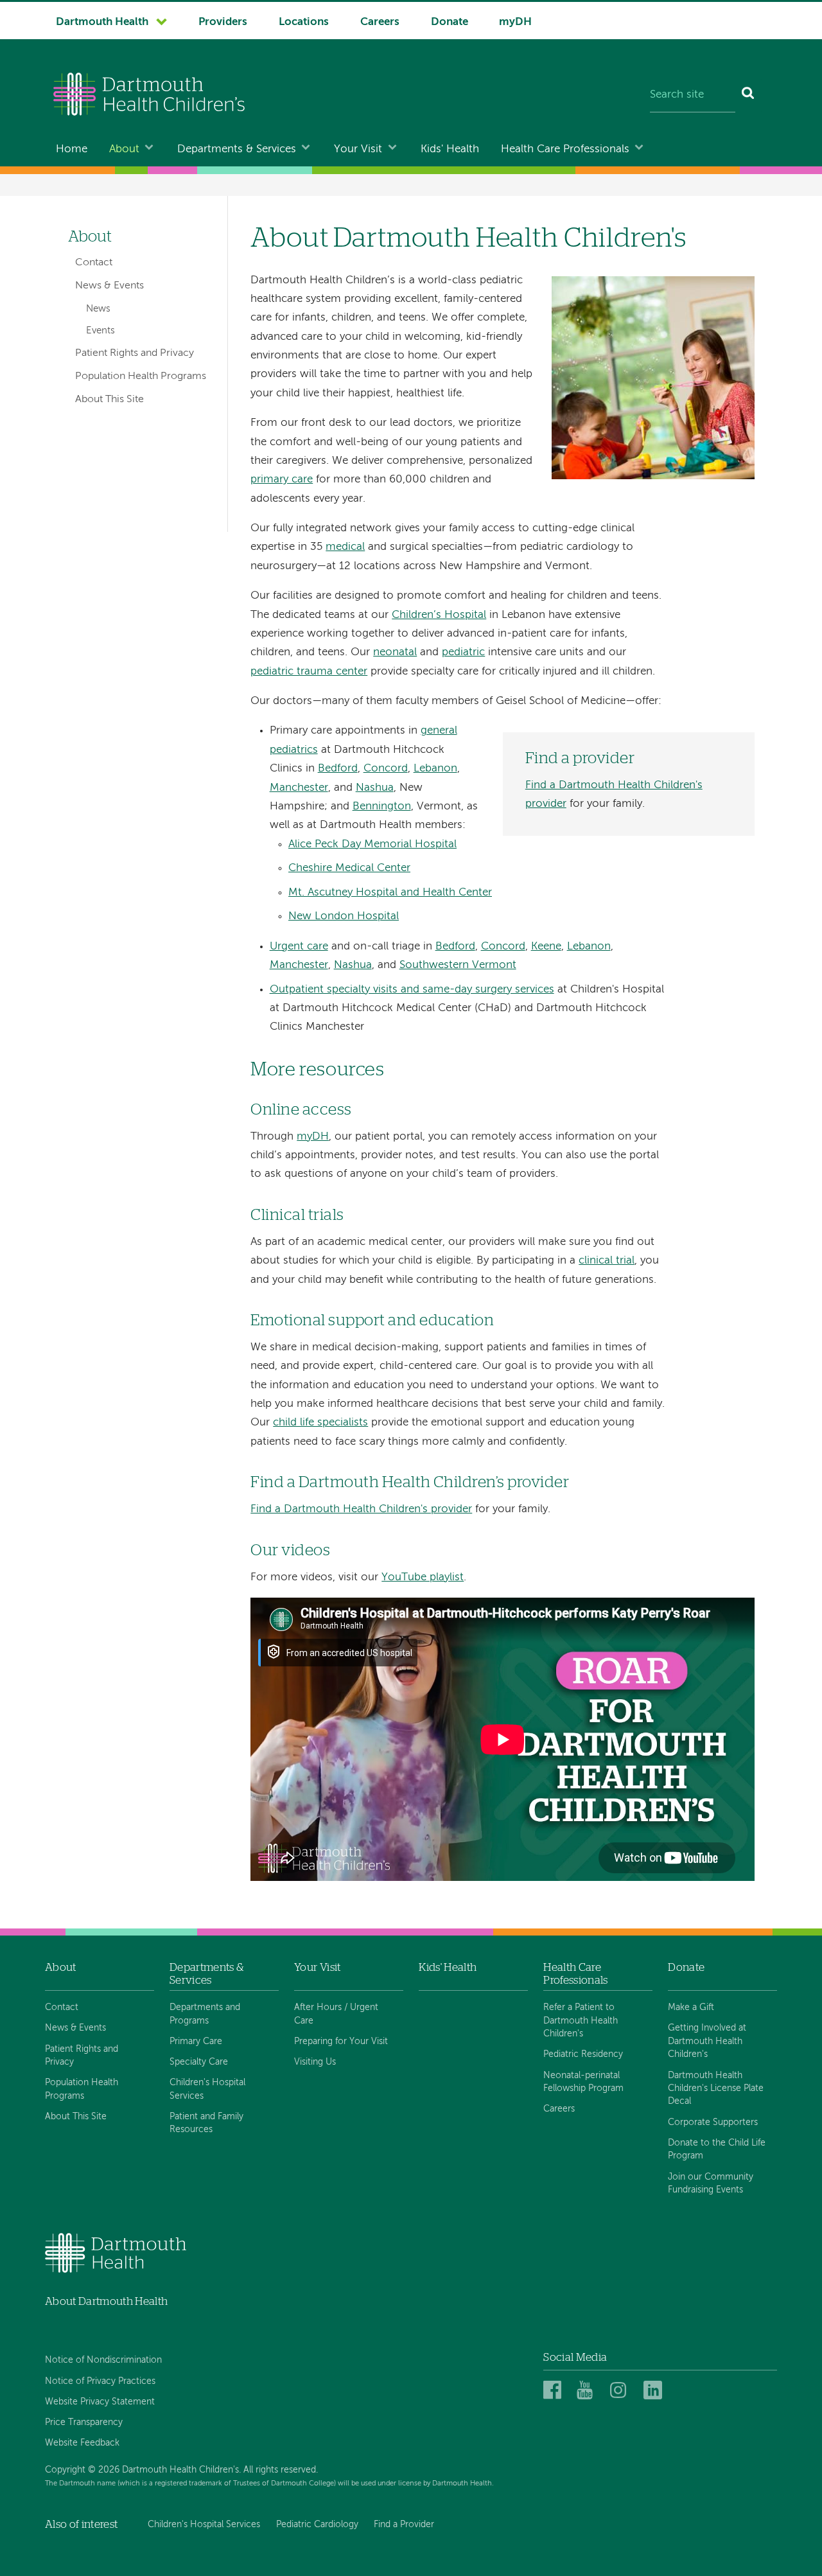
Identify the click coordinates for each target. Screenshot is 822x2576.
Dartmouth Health (102, 22)
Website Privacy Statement (100, 2402)
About (124, 149)
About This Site (109, 400)
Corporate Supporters (713, 2122)
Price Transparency (84, 2422)
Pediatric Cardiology (317, 2525)
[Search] (748, 96)
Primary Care (196, 2042)
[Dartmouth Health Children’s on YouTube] (588, 2391)
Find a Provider (404, 2525)
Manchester (299, 788)
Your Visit (358, 149)
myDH (515, 22)
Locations (304, 22)
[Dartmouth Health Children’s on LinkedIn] (655, 2391)
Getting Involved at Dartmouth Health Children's (707, 2041)
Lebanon (435, 769)
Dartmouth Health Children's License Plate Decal (716, 2089)
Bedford (338, 769)
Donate (450, 22)
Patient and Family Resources (206, 2123)
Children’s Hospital (439, 615)
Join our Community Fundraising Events (711, 2183)
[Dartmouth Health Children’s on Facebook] (555, 2391)
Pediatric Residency (583, 2054)
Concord (386, 769)
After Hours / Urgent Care (336, 2014)
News (98, 309)
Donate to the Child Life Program (717, 2149)
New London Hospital (344, 916)
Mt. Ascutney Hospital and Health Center (390, 893)
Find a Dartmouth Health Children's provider (361, 1509)
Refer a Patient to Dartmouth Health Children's (581, 2021)
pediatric (463, 652)
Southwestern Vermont (458, 965)
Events (101, 331)
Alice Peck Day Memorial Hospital (372, 844)
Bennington (382, 807)
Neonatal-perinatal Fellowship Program (583, 2082)
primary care (282, 480)
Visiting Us (315, 2062)
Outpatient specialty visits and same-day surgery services (412, 990)
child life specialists (320, 1423)
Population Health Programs (141, 376)
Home (72, 149)
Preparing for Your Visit (341, 2042)
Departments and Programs (205, 2014)
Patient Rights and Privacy (135, 353)
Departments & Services (237, 149)
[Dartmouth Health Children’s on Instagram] (621, 2391)
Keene (546, 947)
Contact (94, 263)
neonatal (395, 652)
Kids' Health (450, 149)
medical (345, 547)
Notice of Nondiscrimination (103, 2360)
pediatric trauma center (309, 672)
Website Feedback (82, 2443)
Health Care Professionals (565, 149)
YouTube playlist (423, 1577)
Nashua (375, 788)
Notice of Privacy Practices (100, 2381)
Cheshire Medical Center (349, 868)
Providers (223, 22)
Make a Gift (691, 2007)
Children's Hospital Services (207, 2089)
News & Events (109, 286)
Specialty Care (199, 2062)
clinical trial (607, 1261)
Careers (380, 22)
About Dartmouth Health (106, 2301)
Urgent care (299, 947)
